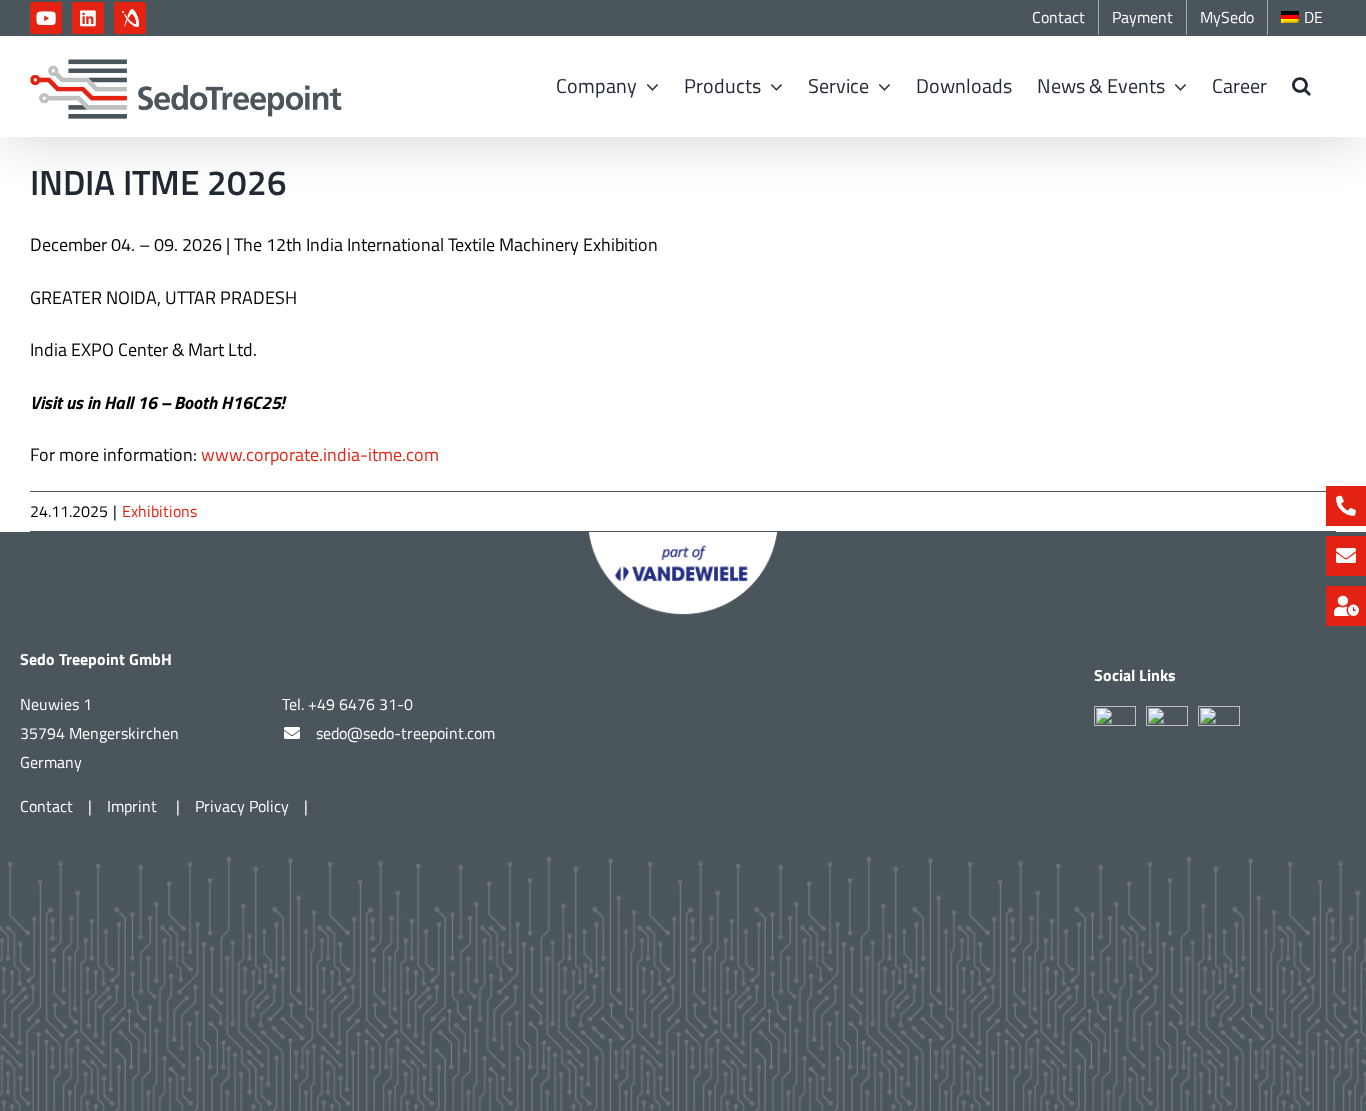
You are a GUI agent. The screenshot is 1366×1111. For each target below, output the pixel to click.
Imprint (134, 806)
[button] (1301, 86)
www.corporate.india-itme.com (320, 454)
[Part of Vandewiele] (683, 540)
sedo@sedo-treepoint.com (405, 733)
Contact (46, 806)
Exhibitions (159, 511)
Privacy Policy (242, 806)
